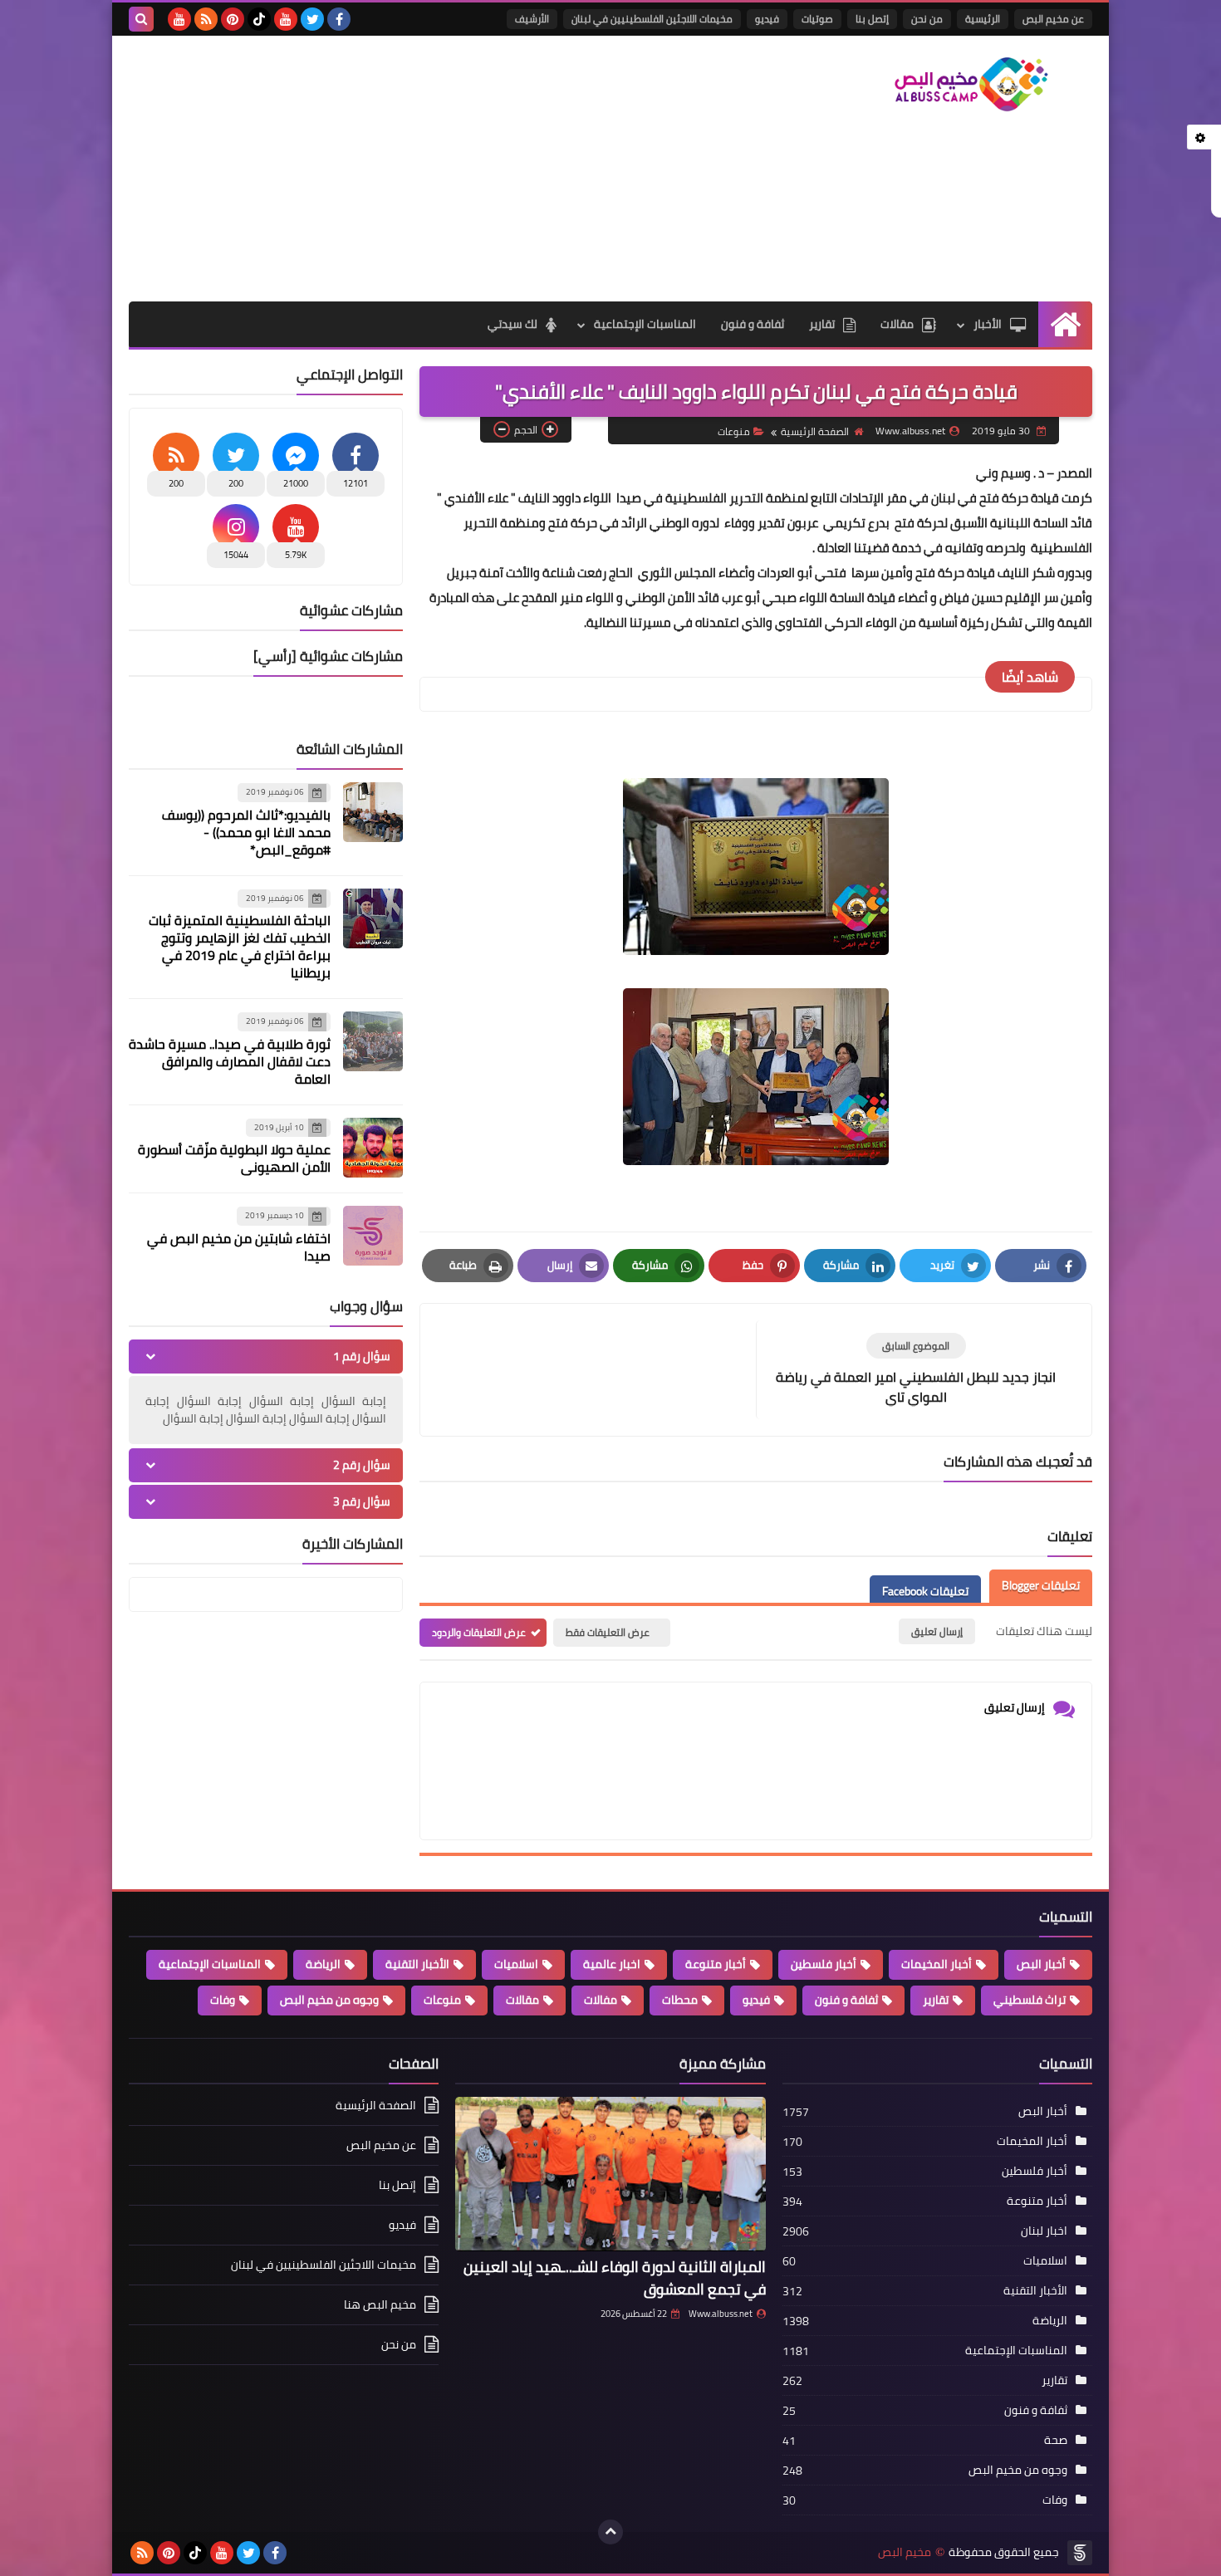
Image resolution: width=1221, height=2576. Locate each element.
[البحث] (141, 19)
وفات (223, 2000)
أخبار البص (1041, 1964)
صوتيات (817, 19)
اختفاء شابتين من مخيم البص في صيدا (239, 1247)
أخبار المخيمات (937, 1964)
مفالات (601, 2000)
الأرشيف (532, 19)
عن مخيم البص (1053, 19)
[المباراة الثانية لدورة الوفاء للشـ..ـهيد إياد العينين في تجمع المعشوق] (610, 2174)
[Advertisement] (431, 169)
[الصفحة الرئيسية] (1065, 324)
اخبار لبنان (1044, 2231)
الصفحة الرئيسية (815, 431)
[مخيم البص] (972, 84)
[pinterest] (233, 19)
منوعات (734, 431)
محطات (680, 2000)
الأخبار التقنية (417, 1964)
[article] (596, 1360)
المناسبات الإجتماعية (645, 324)
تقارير (822, 324)
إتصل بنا (872, 19)
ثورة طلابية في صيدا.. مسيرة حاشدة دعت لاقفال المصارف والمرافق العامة (230, 1061)
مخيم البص (905, 2552)
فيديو (767, 19)
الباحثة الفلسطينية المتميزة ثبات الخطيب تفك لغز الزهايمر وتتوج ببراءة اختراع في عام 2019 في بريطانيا (240, 946)
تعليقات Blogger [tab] (1041, 1586)
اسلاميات (516, 1964)
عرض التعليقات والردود (479, 1632)
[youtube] (286, 19)
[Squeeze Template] (1080, 2553)
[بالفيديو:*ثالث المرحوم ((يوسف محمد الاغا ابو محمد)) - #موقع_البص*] (373, 812)
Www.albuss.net (721, 2314)
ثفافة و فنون (753, 324)
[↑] (610, 2532)
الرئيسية (983, 19)
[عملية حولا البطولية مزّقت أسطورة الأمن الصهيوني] (373, 1148)
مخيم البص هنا (380, 2304)
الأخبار (988, 324)
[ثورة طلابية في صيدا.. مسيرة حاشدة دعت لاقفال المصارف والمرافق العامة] (373, 1041)
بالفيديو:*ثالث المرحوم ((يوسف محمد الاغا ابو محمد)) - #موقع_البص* (246, 832)
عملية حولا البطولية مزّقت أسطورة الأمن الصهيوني (234, 1158)
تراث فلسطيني (1030, 2000)
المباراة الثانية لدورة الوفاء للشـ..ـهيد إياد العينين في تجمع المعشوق (615, 2278)
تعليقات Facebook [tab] (925, 1592)
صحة (1056, 2440)
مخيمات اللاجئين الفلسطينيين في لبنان (652, 19)
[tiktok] (259, 19)
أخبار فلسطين (824, 1964)
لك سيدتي (512, 324)
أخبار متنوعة (716, 1964)
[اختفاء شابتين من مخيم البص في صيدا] (373, 1236)
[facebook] (339, 19)
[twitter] (312, 19)
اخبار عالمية (612, 1964)
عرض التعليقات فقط (608, 1632)
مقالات (897, 324)
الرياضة (323, 1964)
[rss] (206, 19)
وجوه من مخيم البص (329, 2000)
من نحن (927, 19)
